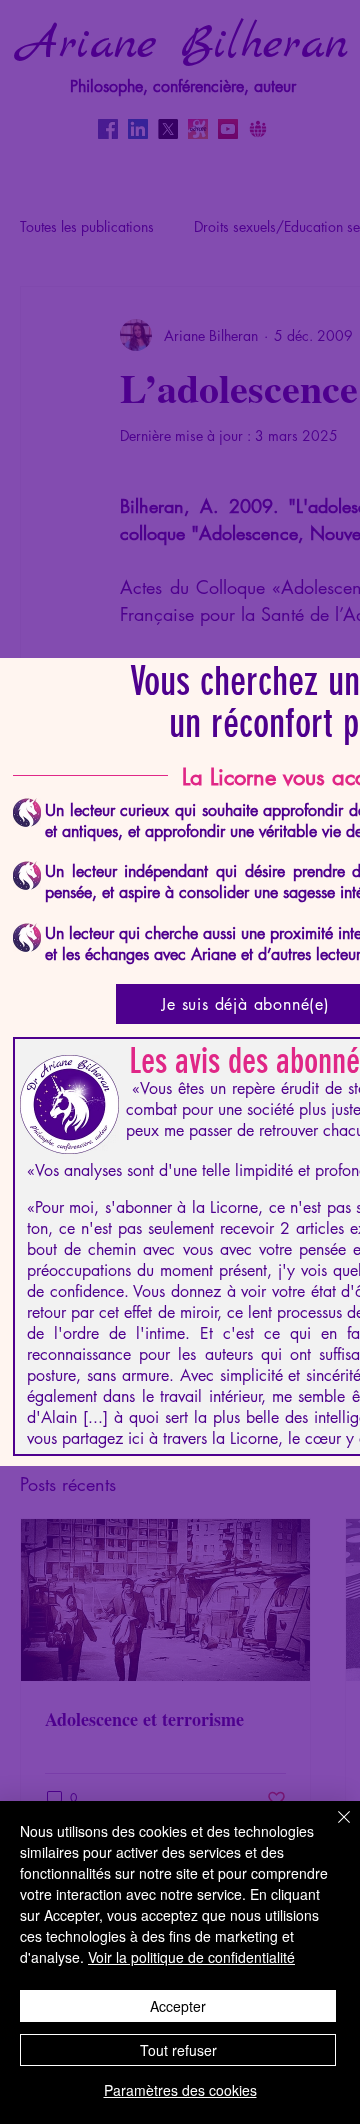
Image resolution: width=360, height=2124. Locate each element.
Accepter (178, 2006)
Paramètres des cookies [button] (180, 2090)
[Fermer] (332, 1829)
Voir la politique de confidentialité (191, 1957)
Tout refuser (178, 2050)
